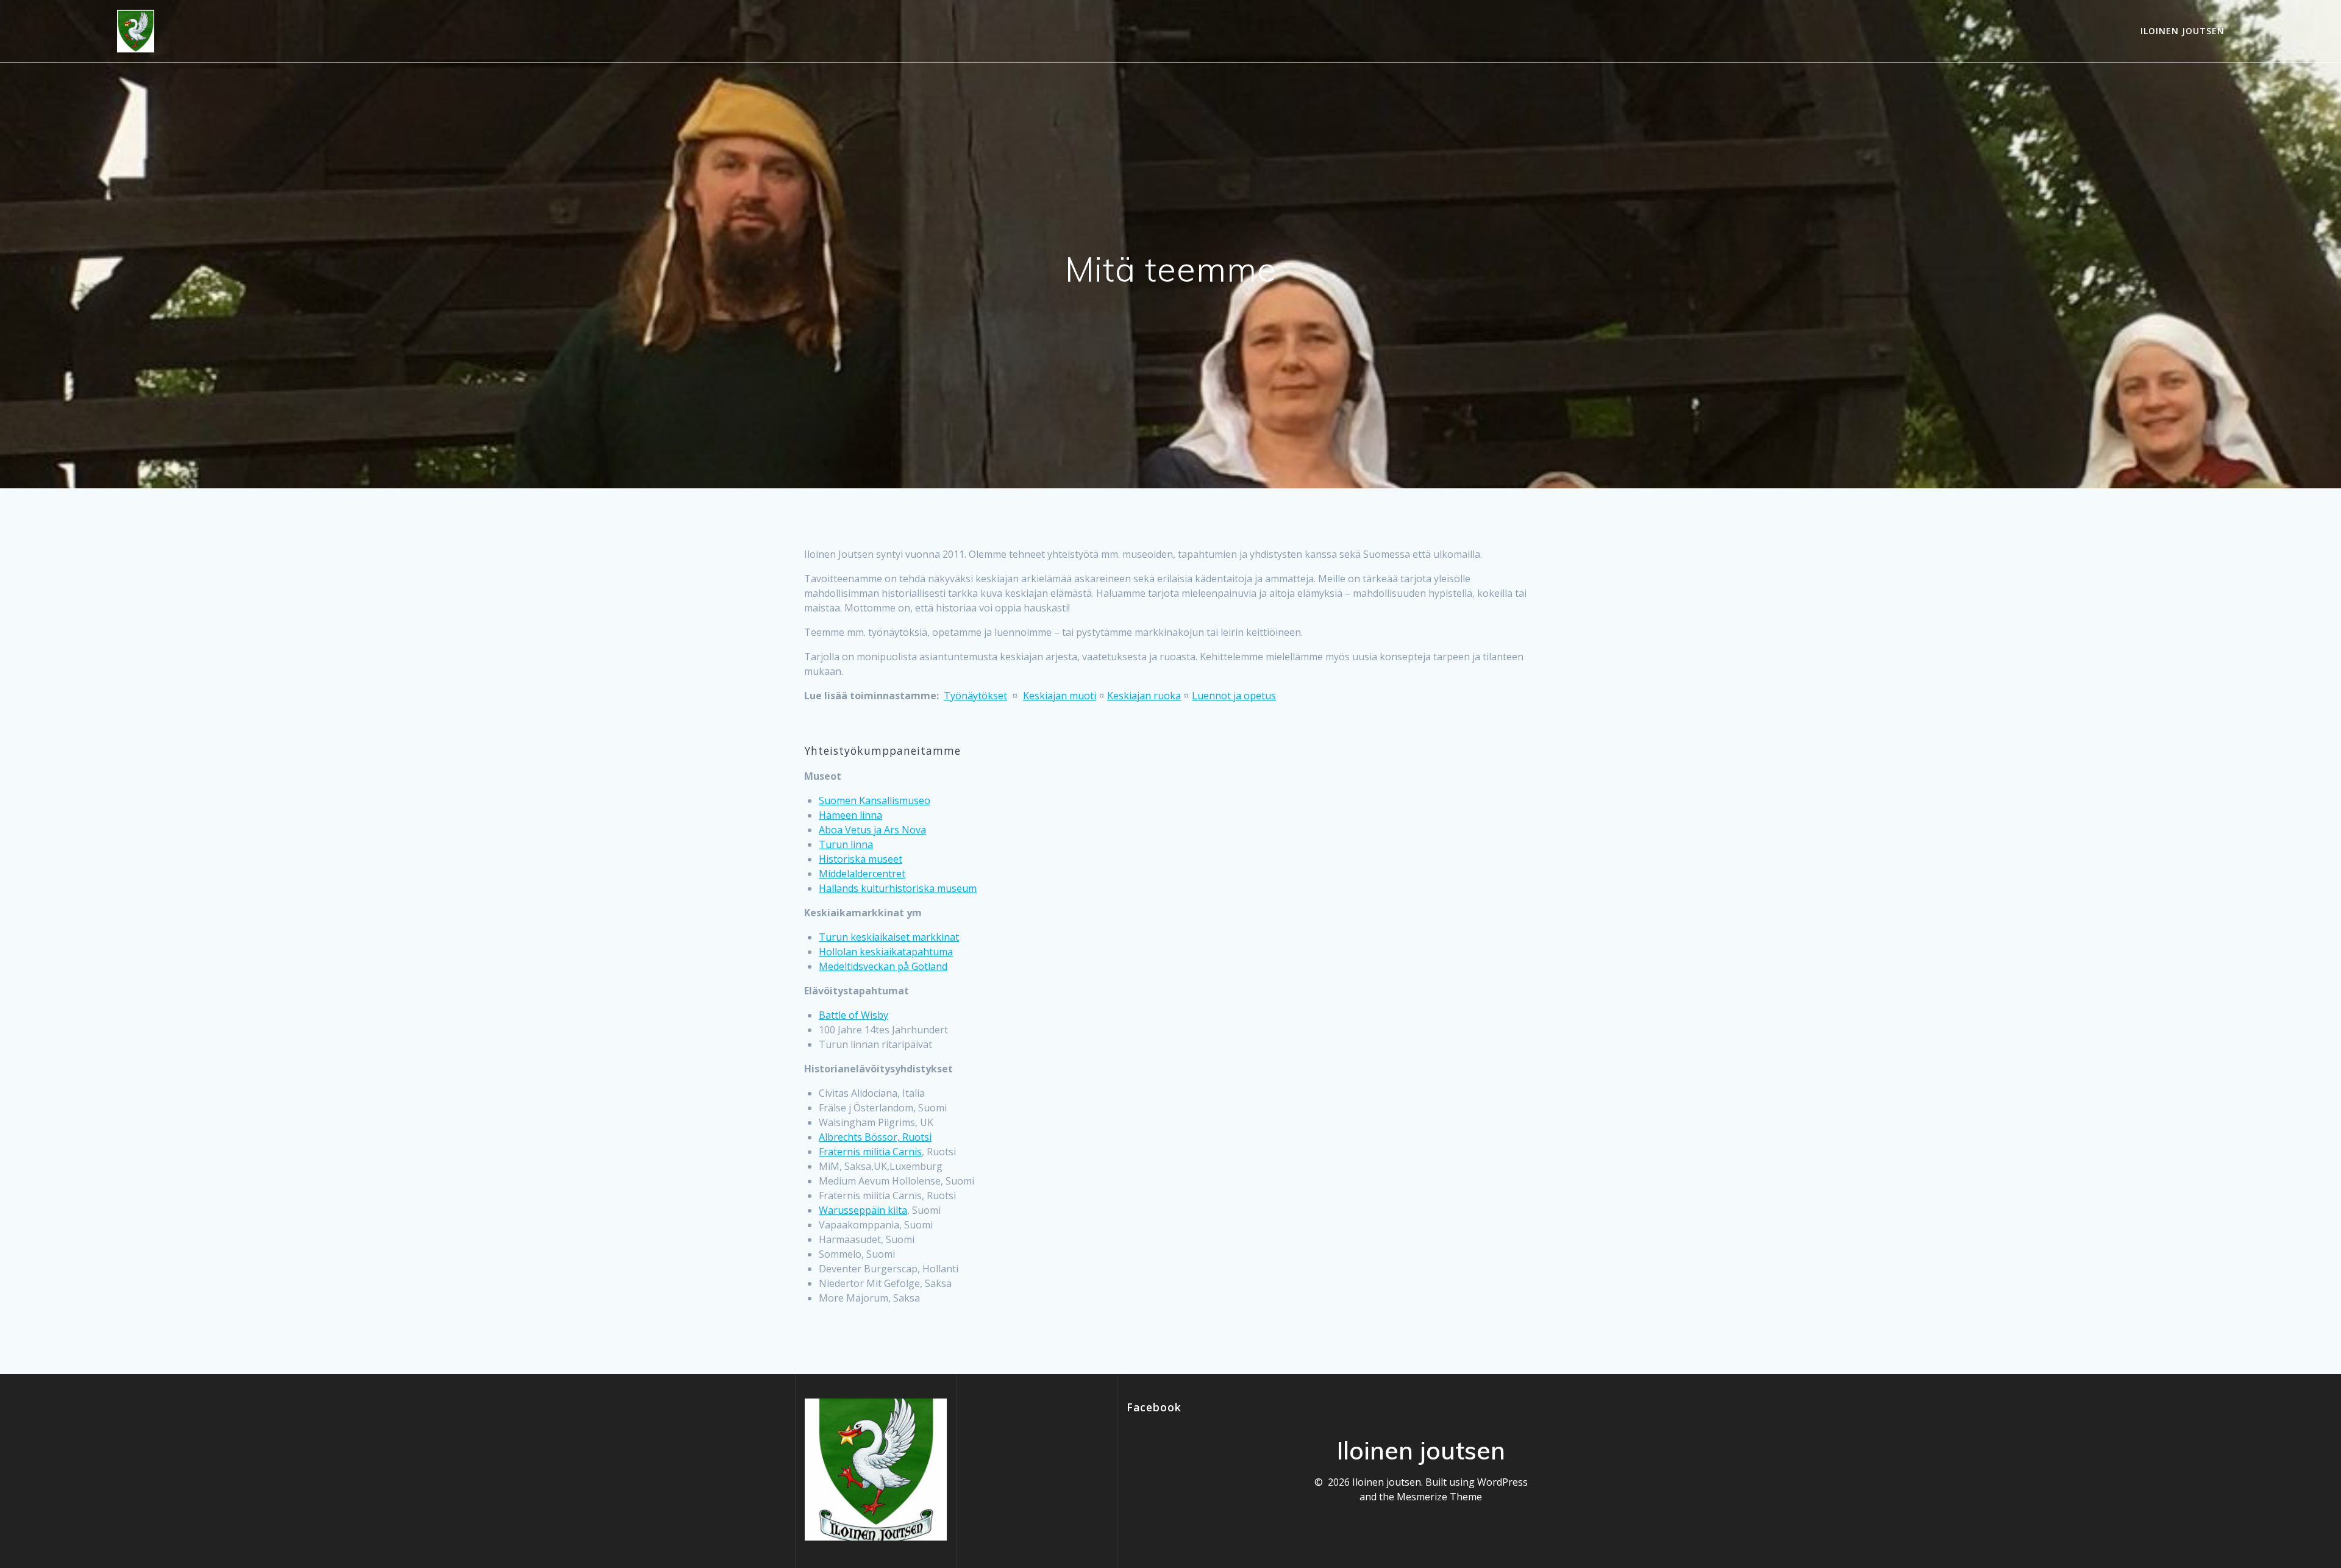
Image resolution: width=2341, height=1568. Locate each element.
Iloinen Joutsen (2182, 31)
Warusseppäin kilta (863, 1210)
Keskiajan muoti (1060, 696)
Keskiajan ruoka (1144, 696)
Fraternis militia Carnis (870, 1152)
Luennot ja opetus (1234, 696)
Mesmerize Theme (1439, 1497)
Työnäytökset (975, 696)
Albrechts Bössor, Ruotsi (875, 1137)
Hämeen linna (850, 815)
